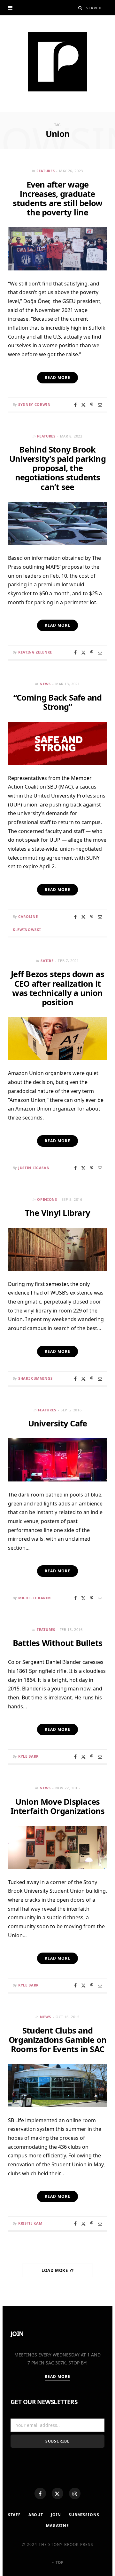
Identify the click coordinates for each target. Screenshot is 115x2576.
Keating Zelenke (35, 652)
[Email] (100, 405)
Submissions (84, 2515)
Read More (58, 2376)
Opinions (47, 1199)
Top (59, 2562)
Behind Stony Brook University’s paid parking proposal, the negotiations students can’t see (57, 468)
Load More (55, 2270)
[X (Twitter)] (57, 2493)
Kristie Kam (30, 2223)
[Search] (80, 8)
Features (46, 171)
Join (56, 2515)
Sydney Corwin (34, 404)
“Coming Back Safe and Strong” (58, 702)
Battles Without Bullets (57, 1643)
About (36, 2515)
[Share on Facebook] (75, 405)
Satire (47, 961)
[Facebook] (40, 2493)
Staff (14, 2515)
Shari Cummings (35, 1378)
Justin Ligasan (34, 1168)
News (45, 684)
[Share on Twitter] (83, 405)
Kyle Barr (28, 1756)
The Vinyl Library (57, 1213)
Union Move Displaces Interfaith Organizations (58, 1806)
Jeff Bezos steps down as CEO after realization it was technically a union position (57, 988)
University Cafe (58, 1423)
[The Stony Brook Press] (57, 62)
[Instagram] (75, 2493)
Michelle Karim (34, 1598)
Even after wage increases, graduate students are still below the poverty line (58, 198)
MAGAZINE (57, 2526)
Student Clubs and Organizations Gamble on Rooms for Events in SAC (57, 2040)
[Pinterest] (92, 405)
